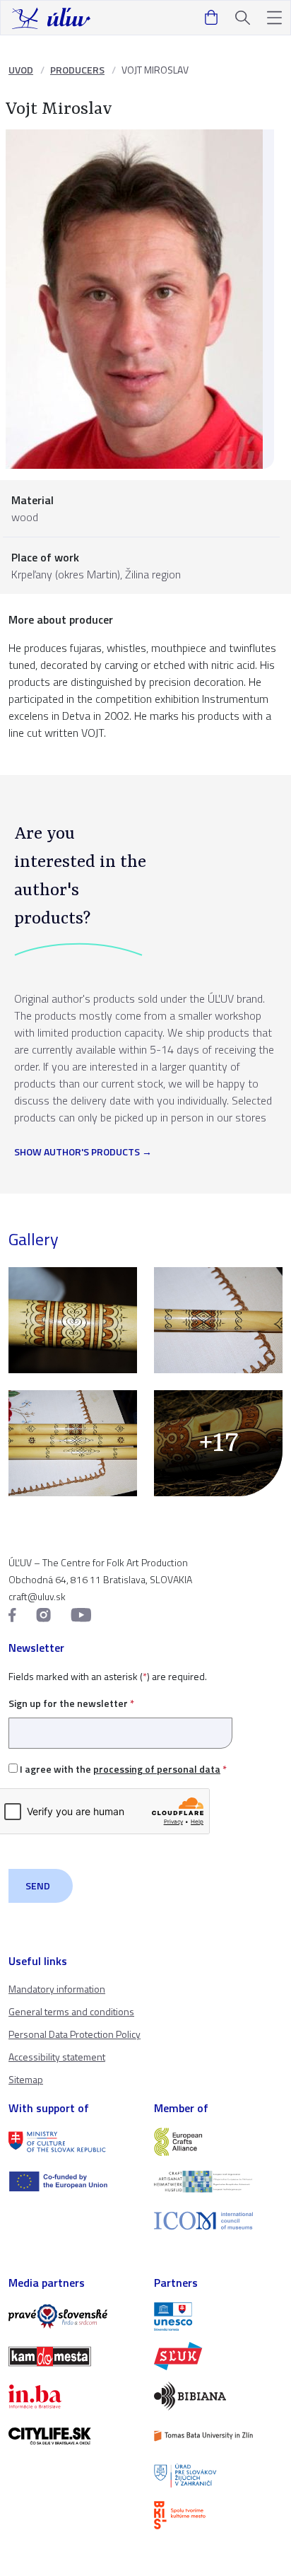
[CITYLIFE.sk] (73, 2436)
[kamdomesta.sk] (73, 2356)
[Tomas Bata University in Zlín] (218, 2436)
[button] (274, 18)
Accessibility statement (57, 2057)
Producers (77, 70)
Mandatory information (57, 1989)
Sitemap (26, 2079)
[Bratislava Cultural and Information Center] (218, 2515)
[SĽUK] (218, 2356)
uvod (21, 70)
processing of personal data (157, 1769)
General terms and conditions (71, 2011)
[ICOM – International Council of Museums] (218, 2221)
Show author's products (77, 1153)
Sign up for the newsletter (71, 1703)
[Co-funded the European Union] (73, 2181)
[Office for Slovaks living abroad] (218, 2476)
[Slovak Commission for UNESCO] (218, 2316)
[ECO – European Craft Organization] (218, 2181)
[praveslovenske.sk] (73, 2316)
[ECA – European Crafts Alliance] (218, 2142)
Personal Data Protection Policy (75, 2034)
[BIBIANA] (218, 2396)
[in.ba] (73, 2396)
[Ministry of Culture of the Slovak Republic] (73, 2142)
